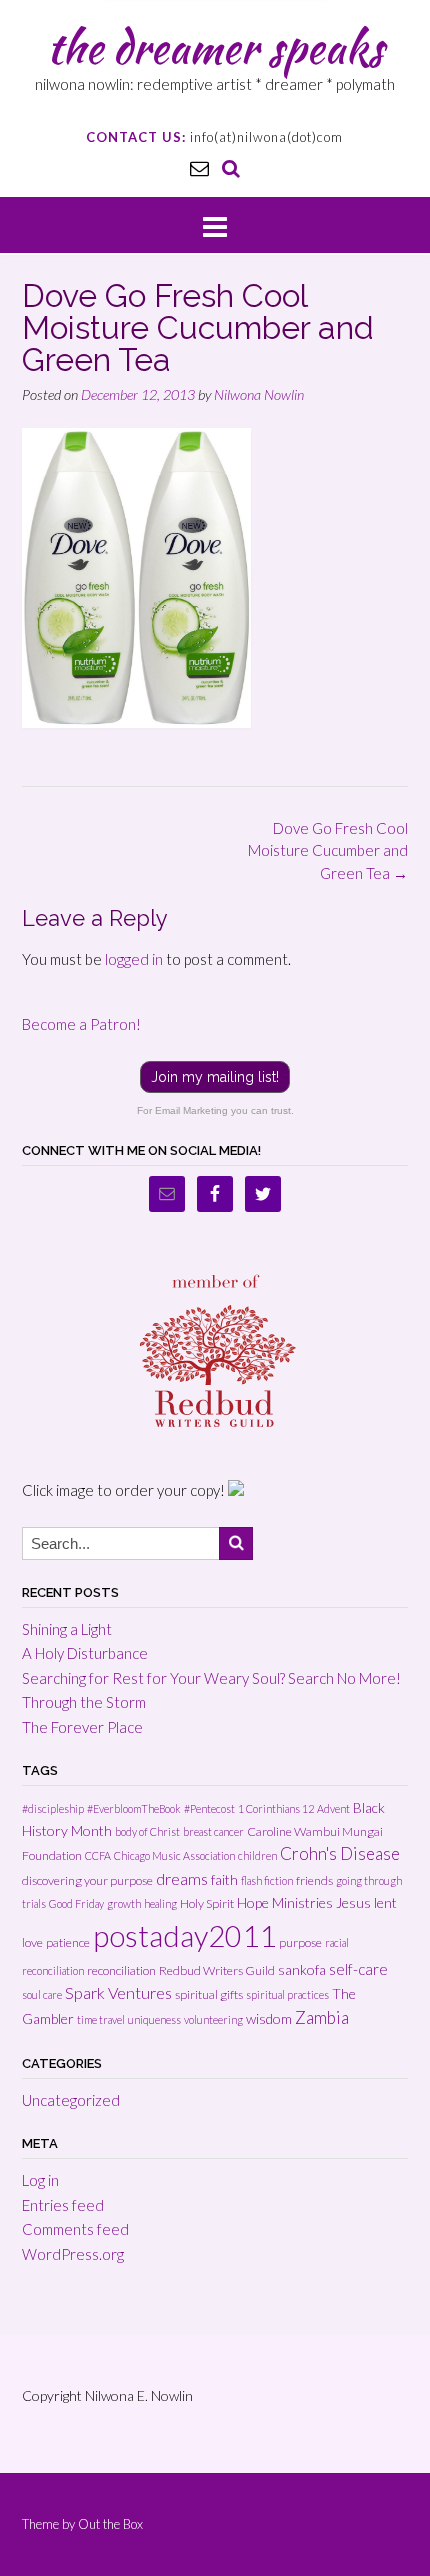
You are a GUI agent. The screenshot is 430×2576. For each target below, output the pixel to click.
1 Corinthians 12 (276, 1808)
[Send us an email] (199, 167)
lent (385, 1902)
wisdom (269, 2018)
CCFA (98, 1855)
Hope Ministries (285, 1902)
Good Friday (76, 1903)
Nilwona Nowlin (259, 394)
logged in (134, 959)
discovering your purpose (87, 1880)
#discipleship (53, 1808)
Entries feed (63, 2205)
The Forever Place (82, 1727)
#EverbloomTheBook (134, 1808)
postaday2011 (184, 1935)
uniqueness (154, 2019)
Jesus (353, 1902)
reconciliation (121, 1970)
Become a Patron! (81, 1024)
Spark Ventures (118, 1992)
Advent (333, 1808)
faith (224, 1879)
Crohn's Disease (340, 1853)
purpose (300, 1942)
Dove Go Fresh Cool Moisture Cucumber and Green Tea (328, 850)
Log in (40, 2180)
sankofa (302, 1969)
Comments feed (75, 2229)
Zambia (322, 2017)
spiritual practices (287, 1994)
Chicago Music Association (174, 1855)
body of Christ (147, 1831)
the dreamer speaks (215, 47)
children (257, 1855)
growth (124, 1903)
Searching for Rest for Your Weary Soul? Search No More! (211, 1678)
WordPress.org (73, 2254)
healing (160, 1903)
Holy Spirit (207, 1903)
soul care (42, 1994)
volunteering (213, 2019)
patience (68, 1942)
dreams (182, 1878)
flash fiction (267, 1880)
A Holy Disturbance (85, 1653)
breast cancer (213, 1831)
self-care (358, 1969)
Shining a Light (67, 1629)
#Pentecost (209, 1808)
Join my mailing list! (215, 1077)
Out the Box (110, 2524)
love (32, 1942)
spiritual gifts (209, 1994)
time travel (101, 2019)
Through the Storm (84, 1702)
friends (314, 1880)
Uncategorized (71, 2100)
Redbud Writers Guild (217, 1970)
